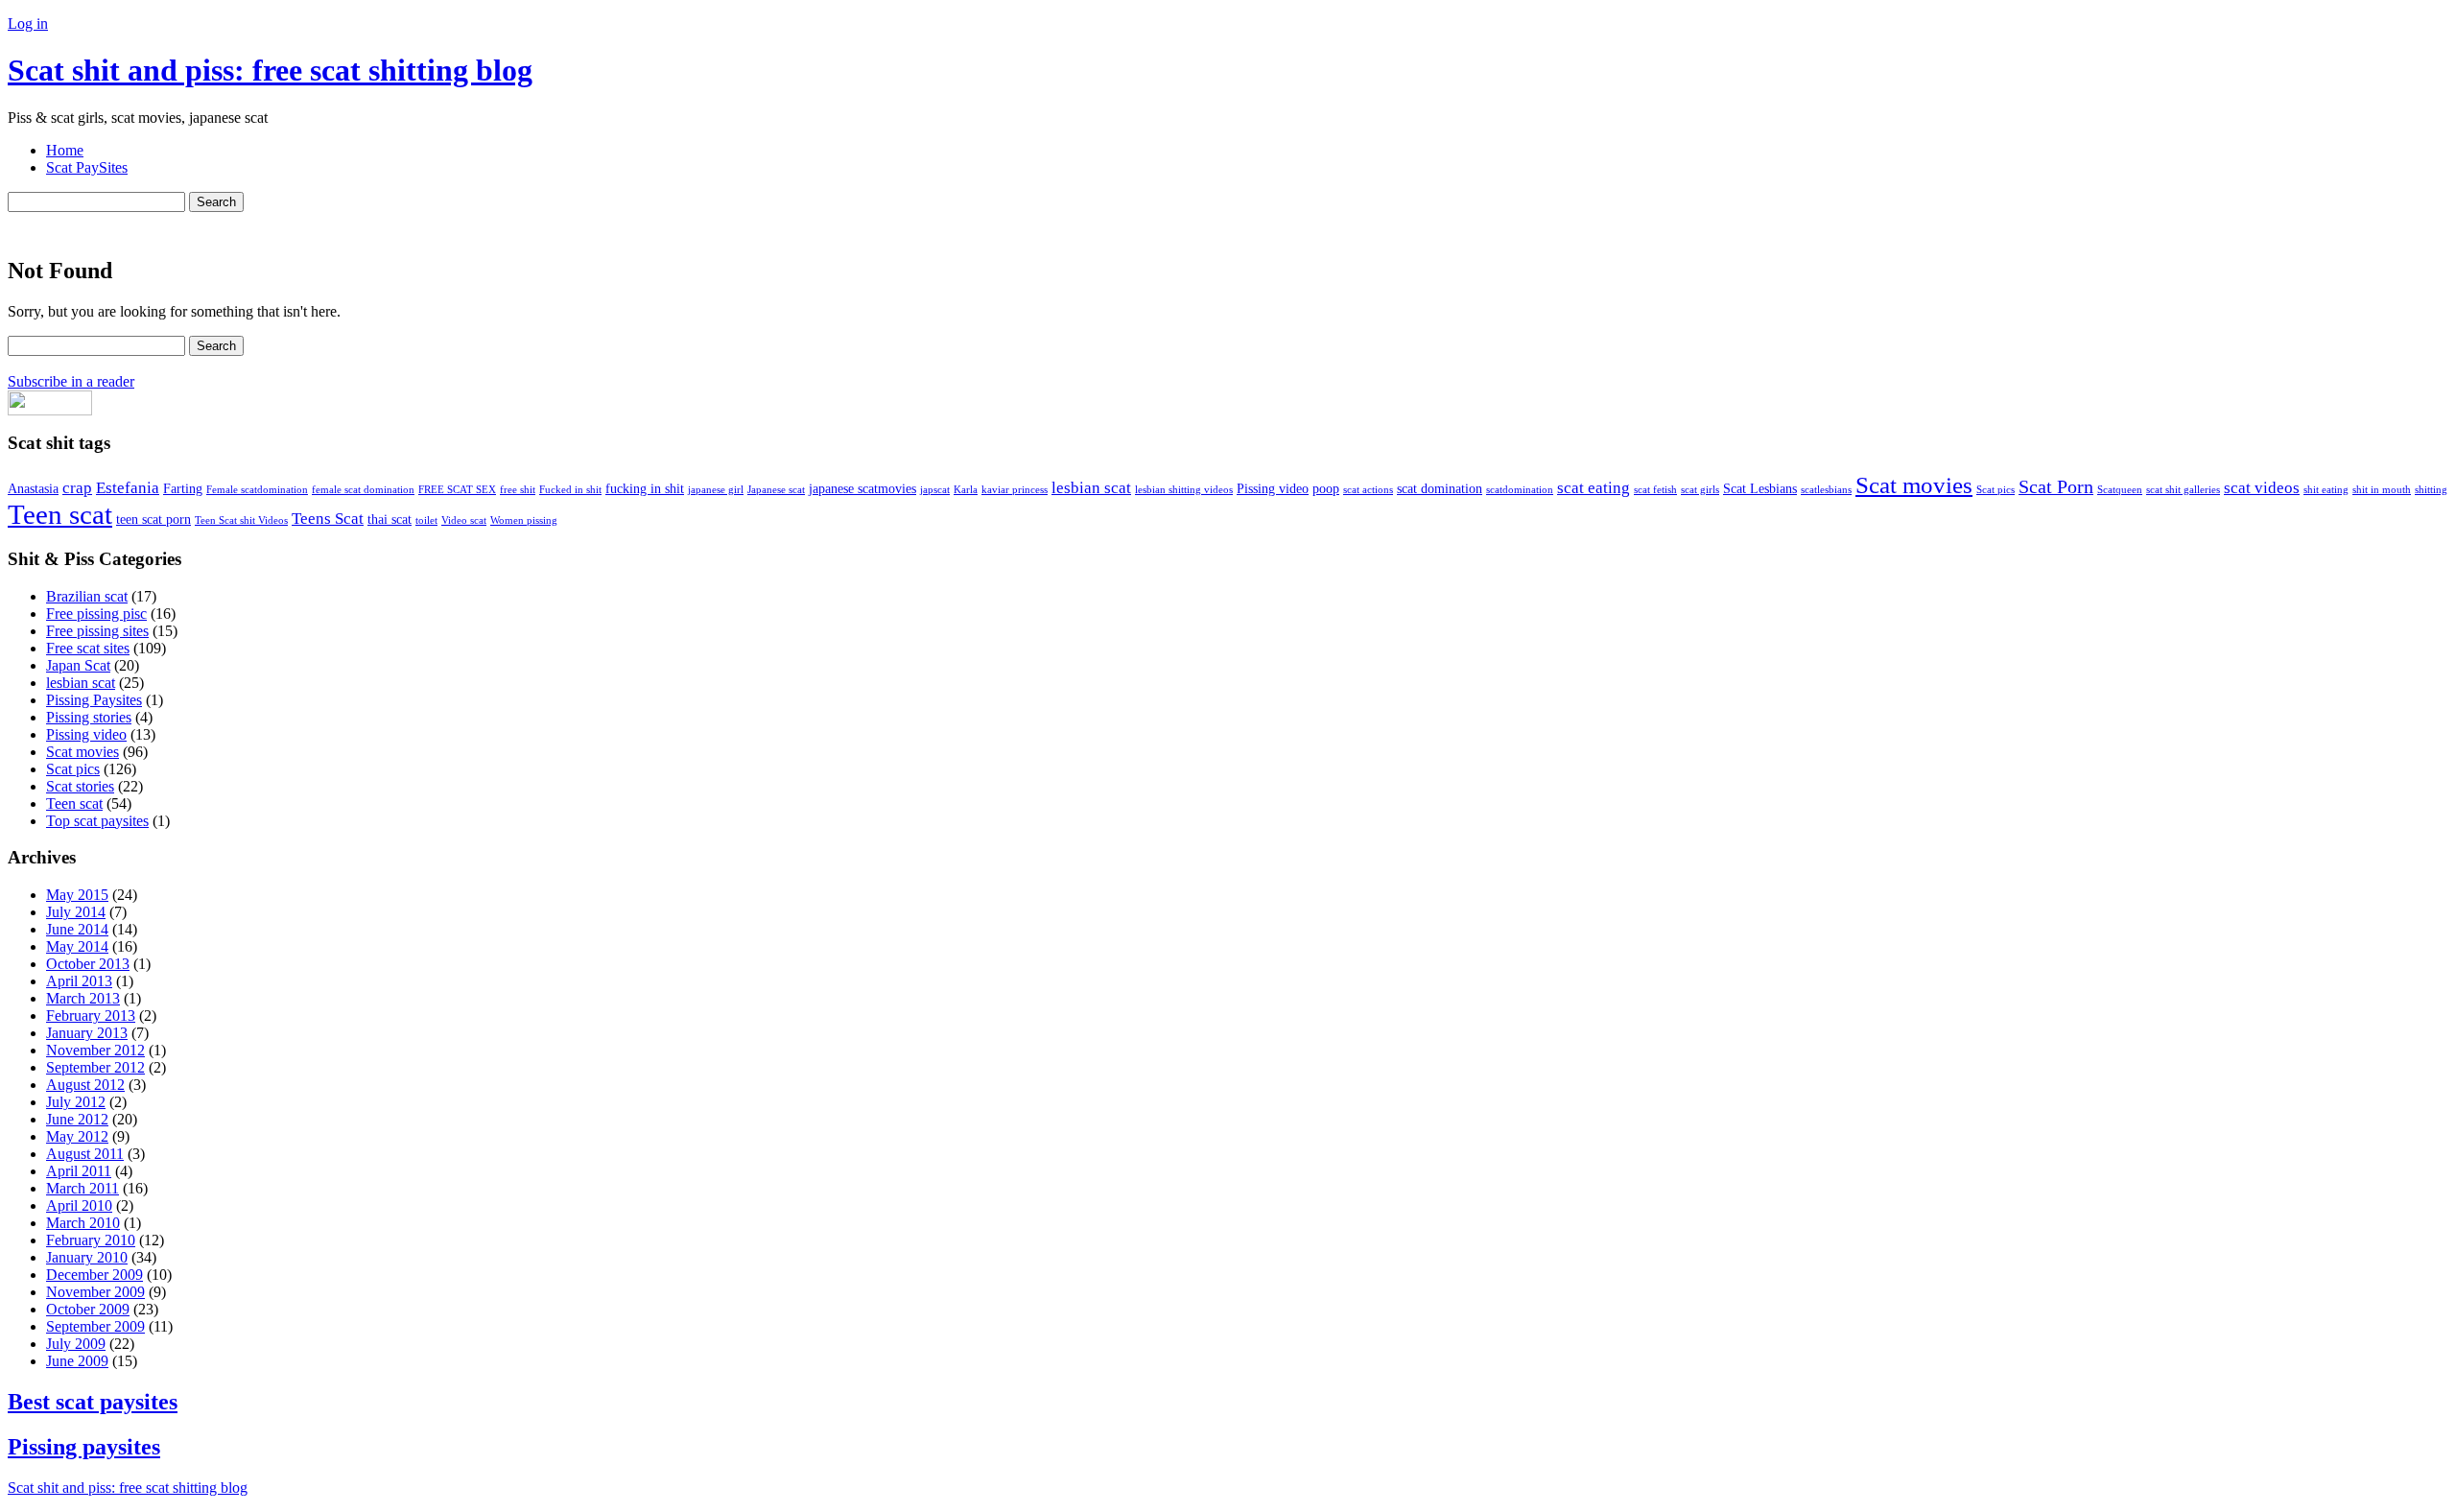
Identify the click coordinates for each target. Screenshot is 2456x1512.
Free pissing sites (97, 631)
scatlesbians (1826, 490)
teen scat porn (153, 519)
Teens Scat (328, 519)
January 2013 (87, 1033)
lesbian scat (1091, 488)
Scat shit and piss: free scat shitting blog (270, 70)
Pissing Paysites (94, 700)
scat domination (1440, 488)
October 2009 (88, 1309)
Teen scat (60, 514)
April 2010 (79, 1205)
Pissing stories (89, 717)
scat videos (2262, 488)
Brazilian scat (87, 596)
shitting (2431, 490)
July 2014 (76, 912)
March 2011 (83, 1188)
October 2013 (88, 964)
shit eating (2326, 490)
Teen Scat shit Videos (241, 520)
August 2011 (85, 1154)
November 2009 (95, 1292)
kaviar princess (1015, 490)
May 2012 (77, 1136)
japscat (935, 490)
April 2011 (79, 1171)
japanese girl (716, 490)
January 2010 (87, 1257)
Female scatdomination (257, 490)
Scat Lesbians (1760, 488)
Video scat (464, 520)
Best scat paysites (93, 1402)
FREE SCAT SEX (457, 490)
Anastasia (33, 488)
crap (77, 488)
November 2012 (95, 1050)
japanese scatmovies (862, 488)
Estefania (128, 488)
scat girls (1700, 490)
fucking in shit (645, 488)
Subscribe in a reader (71, 381)
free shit (518, 490)
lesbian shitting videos (1184, 490)
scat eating (1594, 488)
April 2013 (79, 981)
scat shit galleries (2183, 490)
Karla (966, 490)
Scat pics (1995, 490)
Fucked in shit (570, 490)
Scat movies (1914, 485)
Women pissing (524, 520)
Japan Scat (78, 665)
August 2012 (85, 1085)
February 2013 (91, 1016)
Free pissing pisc (96, 614)
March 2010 (83, 1223)
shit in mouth (2382, 490)
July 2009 (76, 1344)
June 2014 (77, 929)
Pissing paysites (84, 1447)
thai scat (390, 519)
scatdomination (1520, 490)
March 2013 (83, 998)
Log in (28, 24)
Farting (183, 488)
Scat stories (80, 786)
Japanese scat (776, 490)
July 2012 (76, 1102)
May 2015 (77, 895)
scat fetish (1655, 490)
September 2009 (95, 1326)
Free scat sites (88, 648)
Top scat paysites (97, 821)
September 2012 (95, 1067)
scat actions (1368, 490)
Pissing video (1273, 488)
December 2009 (94, 1275)
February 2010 (91, 1240)
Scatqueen (2120, 490)
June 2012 (77, 1119)
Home (65, 150)
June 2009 (77, 1361)
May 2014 (77, 946)
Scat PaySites (87, 167)
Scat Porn (2056, 487)
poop (1326, 488)
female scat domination (363, 490)
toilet (426, 520)
